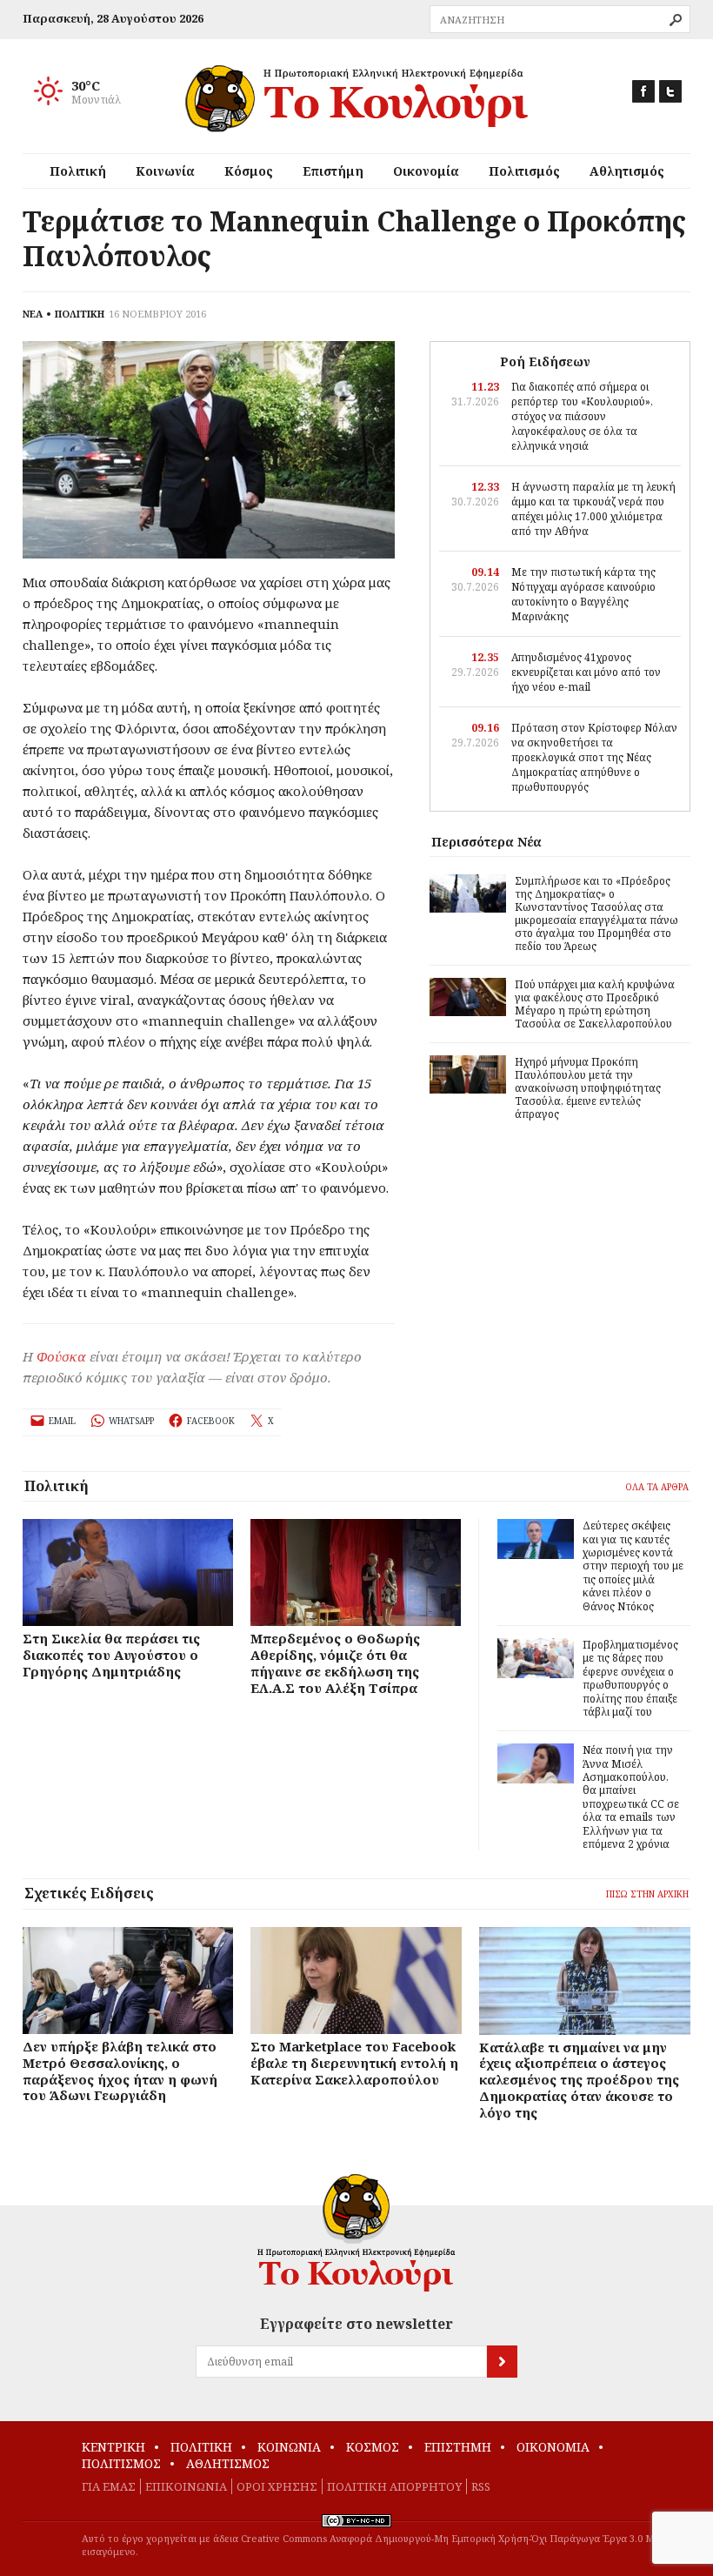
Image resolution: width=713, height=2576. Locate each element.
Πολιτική (78, 171)
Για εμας (109, 2486)
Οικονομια (553, 2447)
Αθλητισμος (228, 2463)
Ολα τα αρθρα (657, 1487)
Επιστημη (458, 2447)
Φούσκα (61, 1356)
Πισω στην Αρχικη (647, 1894)
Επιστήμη (333, 171)
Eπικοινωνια (186, 2486)
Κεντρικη (113, 2447)
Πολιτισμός (524, 171)
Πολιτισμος (121, 2463)
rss (481, 2486)
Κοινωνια (289, 2447)
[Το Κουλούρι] (356, 2233)
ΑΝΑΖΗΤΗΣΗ (676, 20)
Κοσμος (373, 2447)
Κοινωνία (165, 171)
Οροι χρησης (277, 2486)
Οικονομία (426, 171)
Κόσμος (249, 171)
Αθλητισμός (627, 171)
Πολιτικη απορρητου (394, 2486)
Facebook (643, 91)
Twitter (670, 91)
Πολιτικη (201, 2447)
